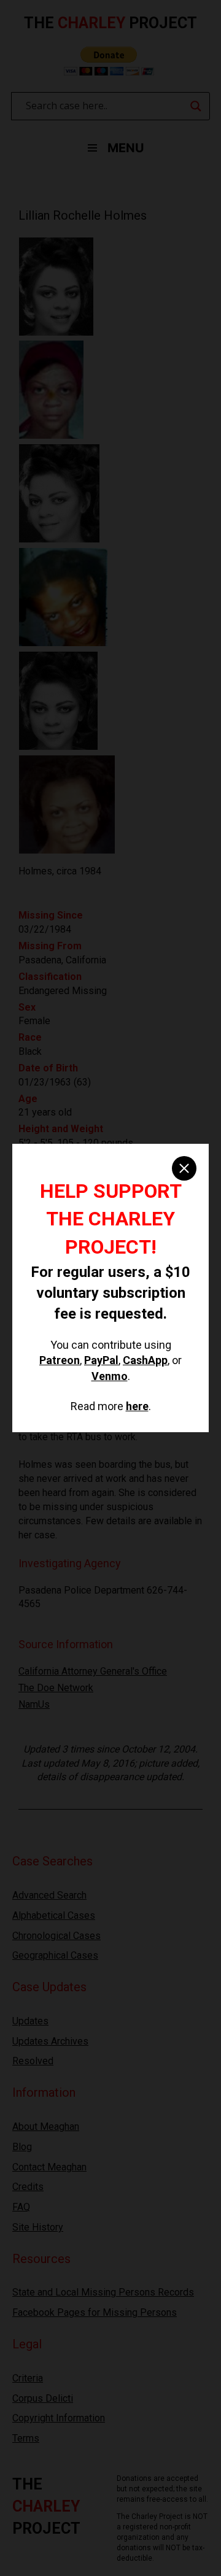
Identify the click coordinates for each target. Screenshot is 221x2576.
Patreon (60, 1360)
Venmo (110, 1376)
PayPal (101, 1360)
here (137, 1406)
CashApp (145, 1360)
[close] (184, 1168)
